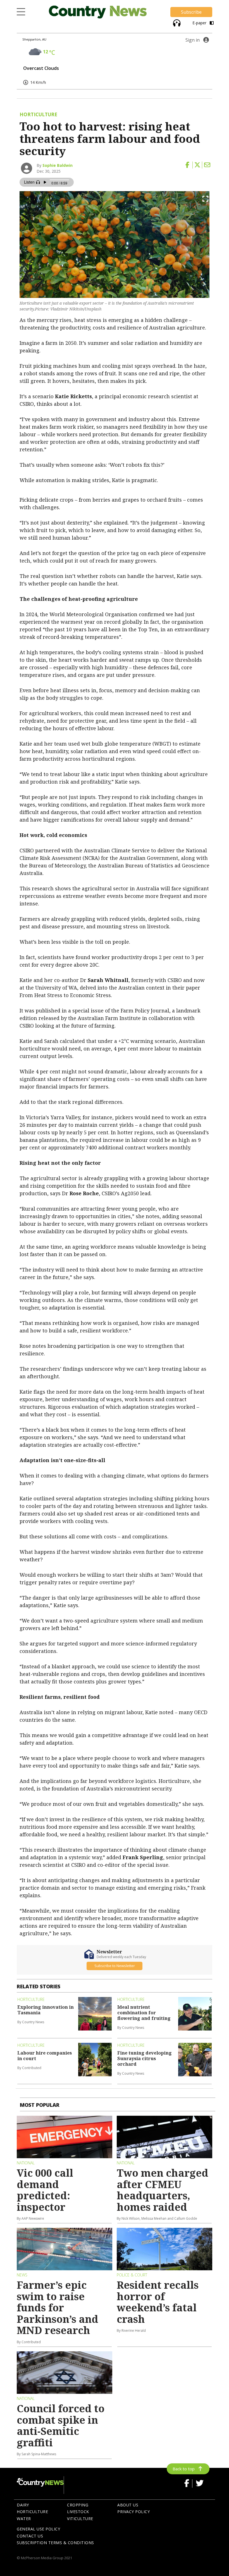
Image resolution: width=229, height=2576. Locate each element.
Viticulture (80, 2519)
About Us (128, 2505)
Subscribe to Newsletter (115, 1966)
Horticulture (32, 2512)
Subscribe (191, 12)
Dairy (23, 2505)
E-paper (200, 23)
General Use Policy (38, 2529)
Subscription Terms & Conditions (55, 2543)
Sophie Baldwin (58, 165)
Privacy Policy (133, 2512)
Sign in (193, 40)
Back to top (184, 2469)
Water (24, 2519)
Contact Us (30, 2536)
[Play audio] (176, 22)
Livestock (78, 2512)
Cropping (78, 2505)
